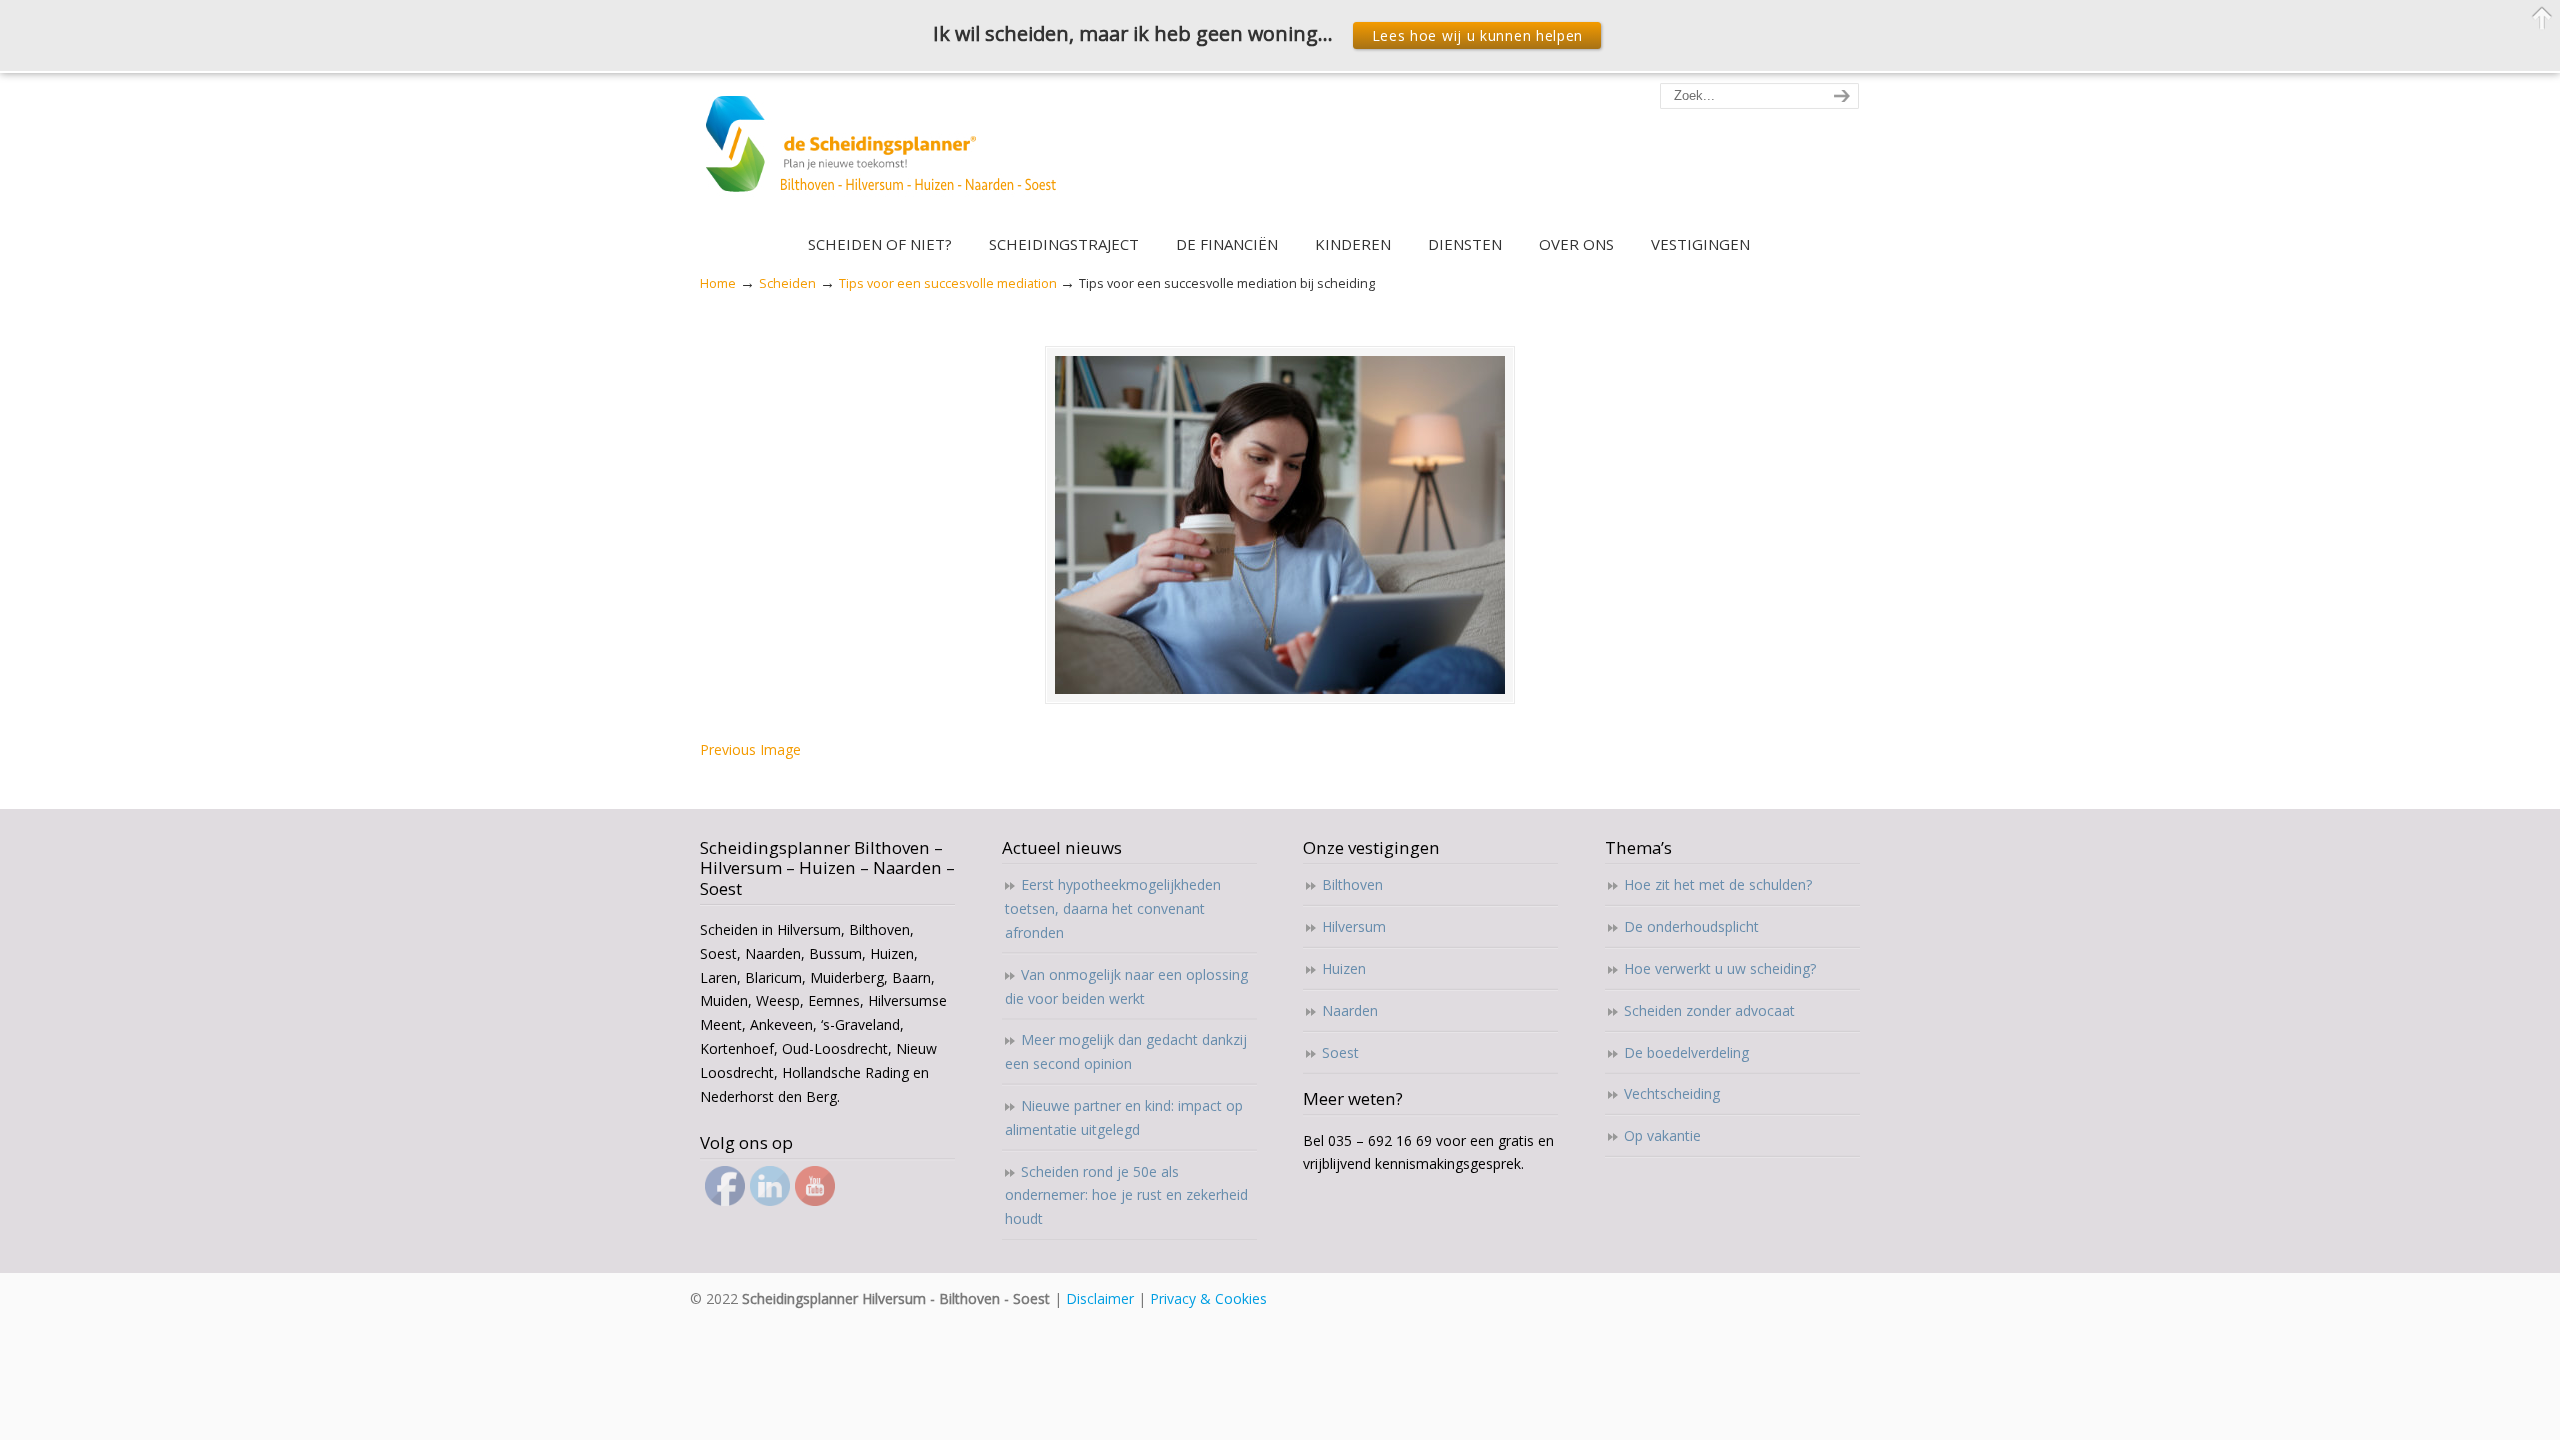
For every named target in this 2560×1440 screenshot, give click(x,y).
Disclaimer (1100, 1298)
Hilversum (1354, 926)
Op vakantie (1662, 1135)
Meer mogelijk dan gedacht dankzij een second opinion (1126, 1051)
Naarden (1350, 1010)
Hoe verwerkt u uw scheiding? (1720, 968)
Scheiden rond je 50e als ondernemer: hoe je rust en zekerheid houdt (1126, 1195)
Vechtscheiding (1672, 1093)
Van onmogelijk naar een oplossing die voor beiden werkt (1126, 986)
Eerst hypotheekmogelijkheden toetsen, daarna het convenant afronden (1113, 908)
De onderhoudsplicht (1691, 926)
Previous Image (750, 749)
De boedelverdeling (1686, 1052)
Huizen (1344, 968)
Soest (1340, 1052)
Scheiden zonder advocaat (1709, 1010)
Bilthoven (1352, 884)
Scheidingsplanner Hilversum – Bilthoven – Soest (887, 155)
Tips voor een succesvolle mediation (948, 283)
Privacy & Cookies (1208, 1298)
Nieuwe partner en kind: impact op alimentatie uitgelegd (1124, 1117)
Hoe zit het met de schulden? (1718, 884)
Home (718, 283)
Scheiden (787, 283)
